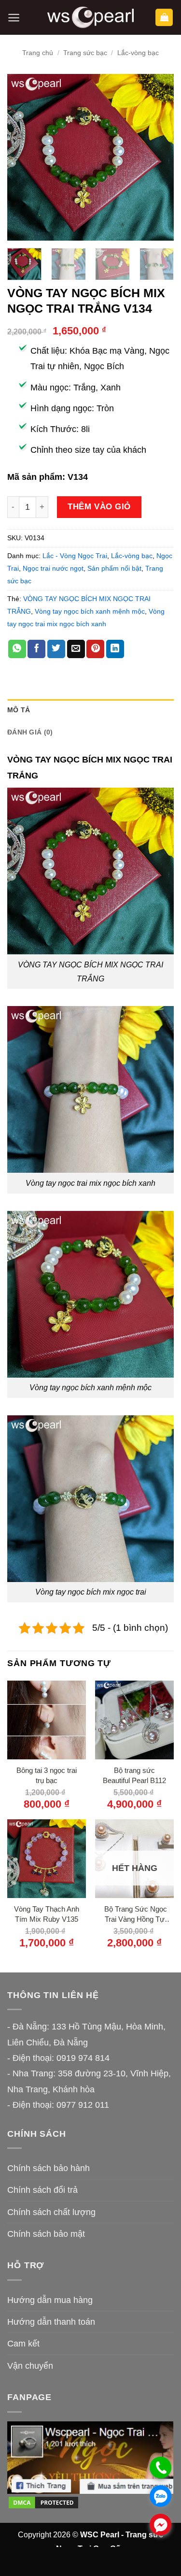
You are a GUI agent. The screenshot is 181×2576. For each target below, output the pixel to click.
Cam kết (23, 2344)
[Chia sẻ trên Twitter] (56, 649)
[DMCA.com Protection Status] (43, 2502)
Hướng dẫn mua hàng (50, 2300)
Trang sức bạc (85, 53)
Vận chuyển (30, 2366)
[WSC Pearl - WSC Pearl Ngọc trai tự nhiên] (91, 18)
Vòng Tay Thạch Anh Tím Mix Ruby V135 (47, 1914)
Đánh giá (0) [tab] (30, 732)
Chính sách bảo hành (49, 2168)
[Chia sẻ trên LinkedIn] (115, 649)
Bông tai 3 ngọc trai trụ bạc (47, 1775)
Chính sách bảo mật (46, 2234)
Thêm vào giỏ (99, 506)
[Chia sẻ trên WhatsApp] (17, 649)
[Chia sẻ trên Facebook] (36, 649)
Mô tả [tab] (19, 710)
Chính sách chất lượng (51, 2212)
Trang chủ (38, 53)
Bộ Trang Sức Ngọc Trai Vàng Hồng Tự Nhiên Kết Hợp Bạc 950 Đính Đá (135, 1915)
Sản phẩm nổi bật (114, 568)
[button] (14, 18)
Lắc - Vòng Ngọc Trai (75, 556)
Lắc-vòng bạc (138, 53)
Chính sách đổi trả (42, 2190)
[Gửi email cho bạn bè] (76, 649)
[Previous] (23, 157)
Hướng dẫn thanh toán (51, 2322)
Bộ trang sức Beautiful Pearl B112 (134, 1775)
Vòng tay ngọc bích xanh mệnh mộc (90, 611)
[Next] (158, 157)
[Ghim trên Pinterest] (95, 649)
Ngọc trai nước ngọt (53, 568)
